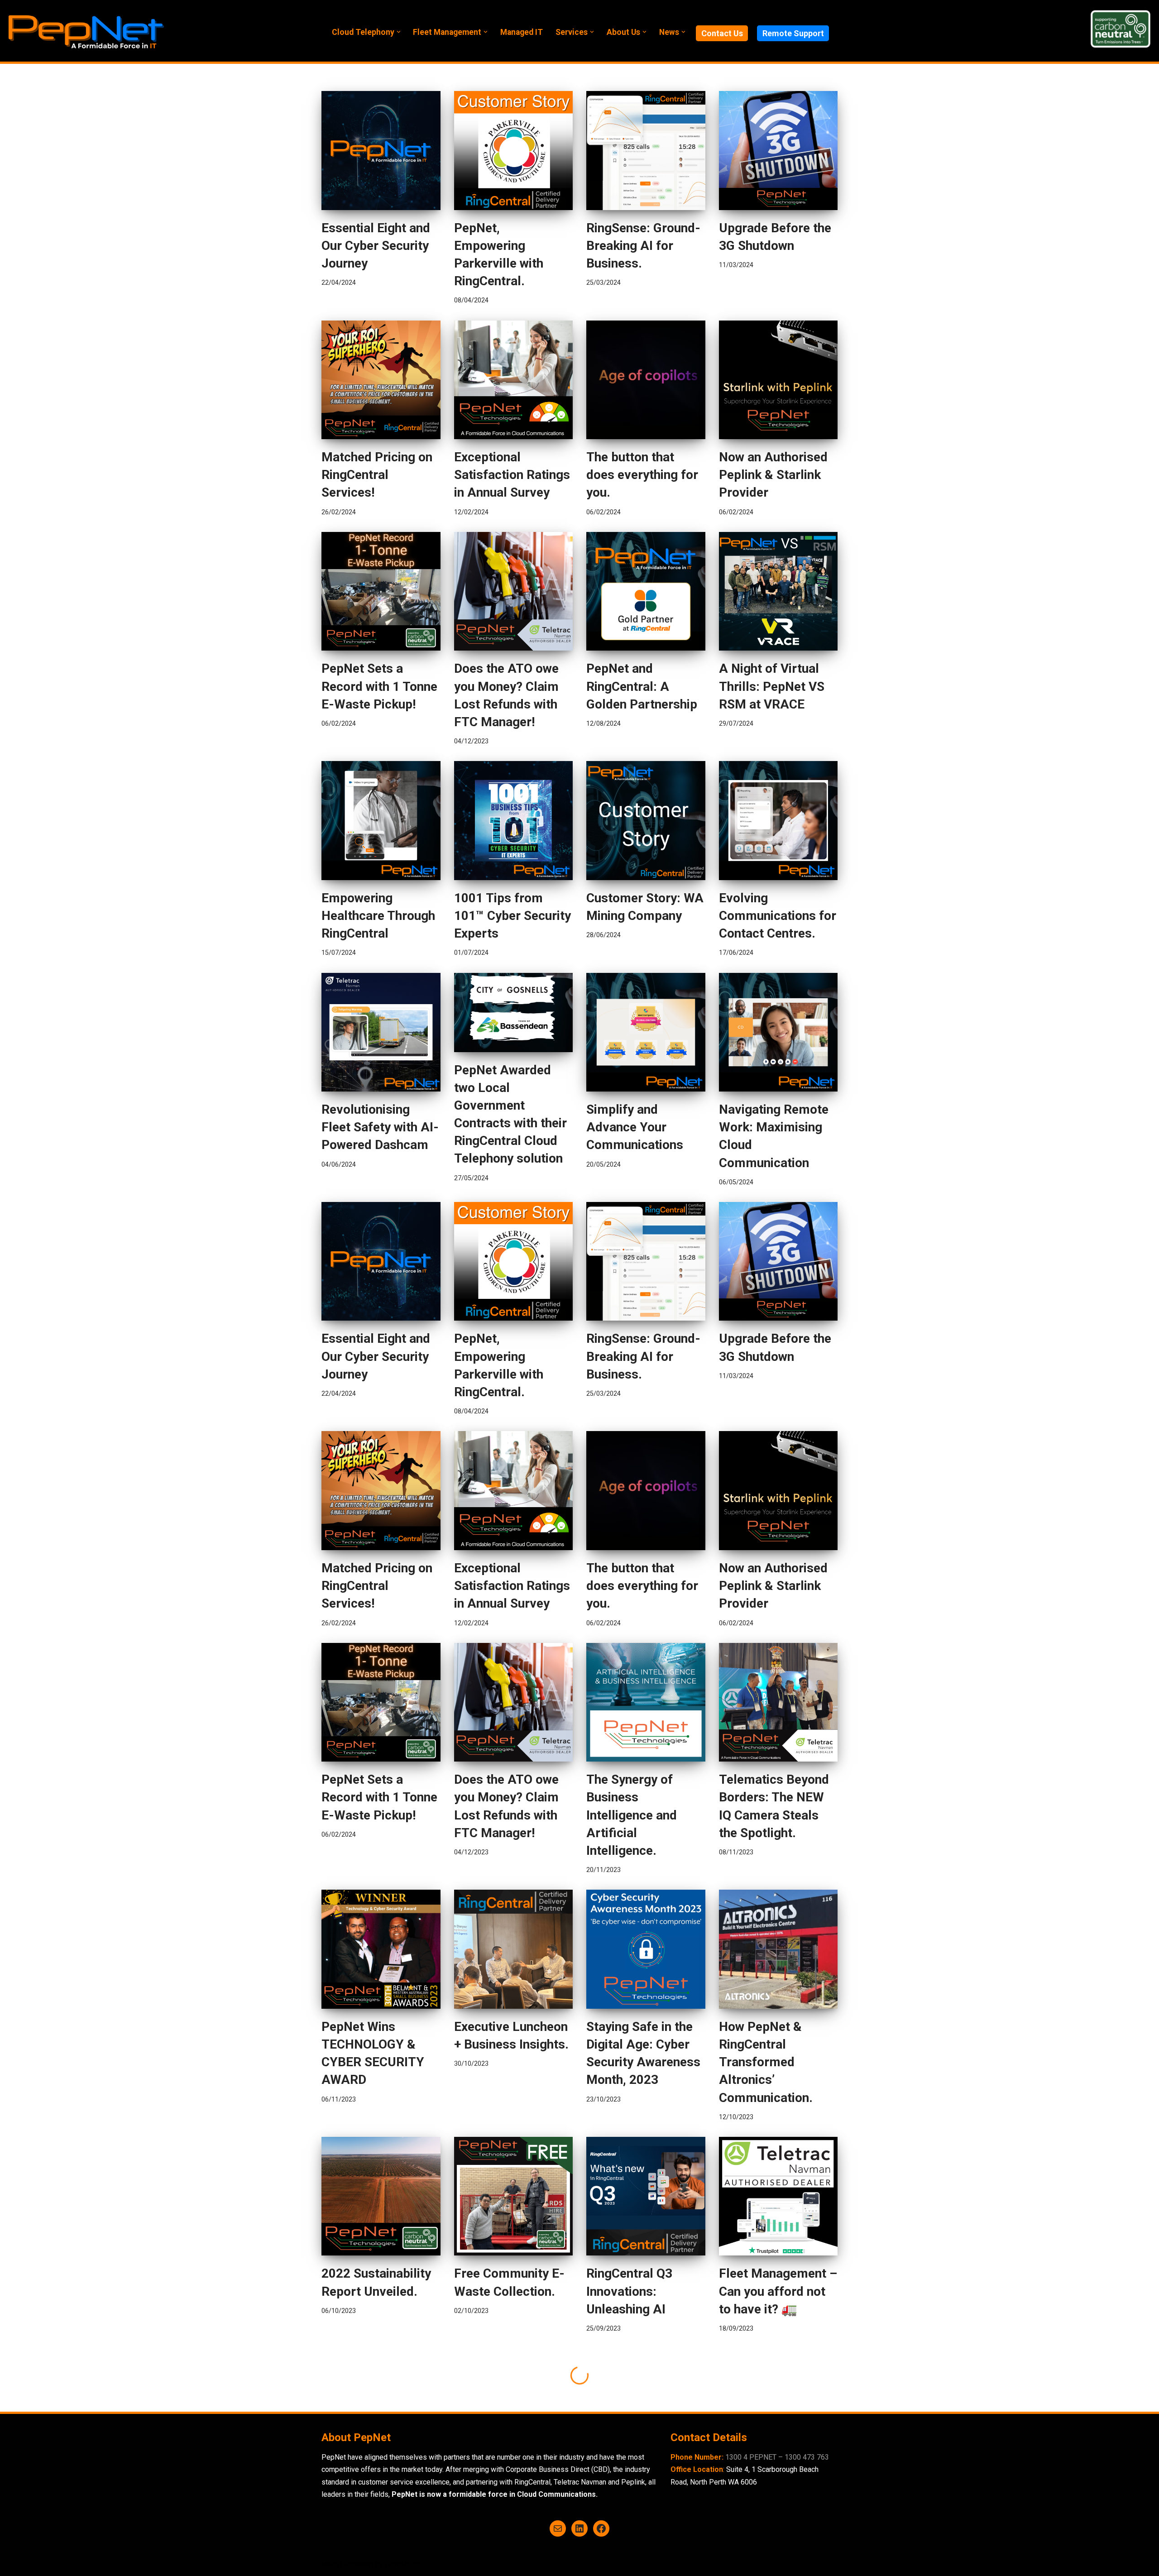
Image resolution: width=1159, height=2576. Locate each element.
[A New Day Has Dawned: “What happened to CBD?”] (778, 2408)
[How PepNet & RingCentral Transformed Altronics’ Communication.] (778, 1949)
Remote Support (793, 33)
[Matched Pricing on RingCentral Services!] (381, 380)
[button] (399, 32)
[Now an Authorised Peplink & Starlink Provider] (778, 380)
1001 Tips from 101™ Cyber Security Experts (512, 916)
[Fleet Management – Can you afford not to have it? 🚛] (778, 2196)
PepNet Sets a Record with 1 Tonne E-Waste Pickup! (379, 686)
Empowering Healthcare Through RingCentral (378, 916)
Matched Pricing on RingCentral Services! (377, 475)
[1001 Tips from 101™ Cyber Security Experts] (514, 821)
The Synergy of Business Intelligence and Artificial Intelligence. (632, 1815)
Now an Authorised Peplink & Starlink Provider (773, 475)
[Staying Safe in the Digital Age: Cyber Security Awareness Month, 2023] (646, 1949)
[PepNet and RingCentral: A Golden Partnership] (646, 591)
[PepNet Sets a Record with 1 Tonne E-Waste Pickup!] (381, 591)
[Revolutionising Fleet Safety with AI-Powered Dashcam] (381, 1032)
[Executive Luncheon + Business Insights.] (514, 1949)
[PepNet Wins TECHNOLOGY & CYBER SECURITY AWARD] (381, 1949)
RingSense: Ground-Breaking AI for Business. (643, 246)
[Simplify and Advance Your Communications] (646, 1032)
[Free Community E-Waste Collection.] (514, 2196)
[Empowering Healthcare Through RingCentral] (381, 821)
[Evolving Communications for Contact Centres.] (778, 821)
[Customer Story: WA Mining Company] (646, 821)
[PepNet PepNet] (86, 31)
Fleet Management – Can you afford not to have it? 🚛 (778, 2291)
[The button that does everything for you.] (646, 380)
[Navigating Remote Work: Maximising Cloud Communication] (778, 1032)
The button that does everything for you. (642, 475)
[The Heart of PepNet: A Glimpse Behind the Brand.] (646, 2408)
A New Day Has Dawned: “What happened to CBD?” (774, 2503)
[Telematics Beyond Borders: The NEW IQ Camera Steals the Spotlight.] (778, 1702)
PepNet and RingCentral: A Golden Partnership (642, 686)
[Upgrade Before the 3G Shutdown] (778, 151)
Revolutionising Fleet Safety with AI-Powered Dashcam (380, 1127)
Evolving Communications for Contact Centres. (778, 916)
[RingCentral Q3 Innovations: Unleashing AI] (646, 2196)
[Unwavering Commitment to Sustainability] (514, 2408)
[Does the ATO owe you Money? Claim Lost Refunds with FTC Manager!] (514, 591)
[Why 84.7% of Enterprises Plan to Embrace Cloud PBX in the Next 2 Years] (381, 2408)
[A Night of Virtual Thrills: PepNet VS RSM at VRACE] (778, 591)
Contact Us (722, 33)
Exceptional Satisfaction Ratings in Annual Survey (512, 475)
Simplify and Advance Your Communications (635, 1127)
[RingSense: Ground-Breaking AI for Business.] (646, 151)
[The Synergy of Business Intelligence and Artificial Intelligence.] (646, 1702)
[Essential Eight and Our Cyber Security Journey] (381, 151)
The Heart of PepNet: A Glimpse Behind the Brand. (641, 2503)
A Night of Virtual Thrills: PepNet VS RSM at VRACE (772, 686)
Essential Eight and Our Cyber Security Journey (376, 246)
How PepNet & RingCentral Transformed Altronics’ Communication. (766, 2062)
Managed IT (522, 32)
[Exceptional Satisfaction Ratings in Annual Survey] (514, 380)
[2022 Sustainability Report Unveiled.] (381, 2196)
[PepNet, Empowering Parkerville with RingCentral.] (514, 151)
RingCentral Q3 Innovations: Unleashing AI (629, 2291)
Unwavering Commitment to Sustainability (499, 2503)
